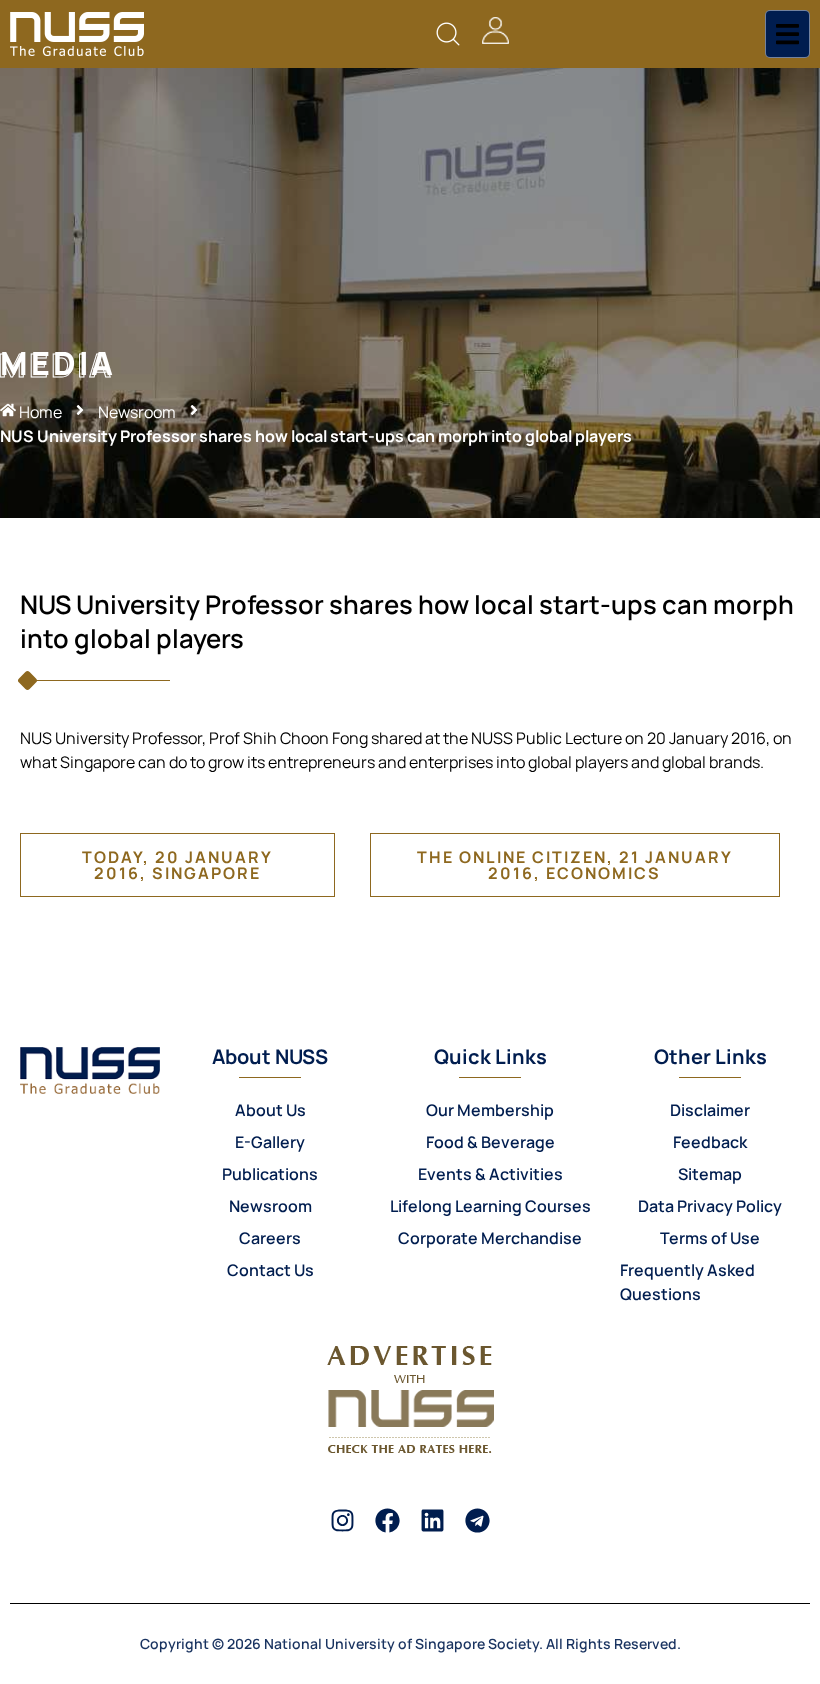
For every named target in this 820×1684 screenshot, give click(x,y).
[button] (448, 34)
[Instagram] (342, 1520)
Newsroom (137, 412)
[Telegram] (477, 1520)
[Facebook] (387, 1520)
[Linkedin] (432, 1520)
